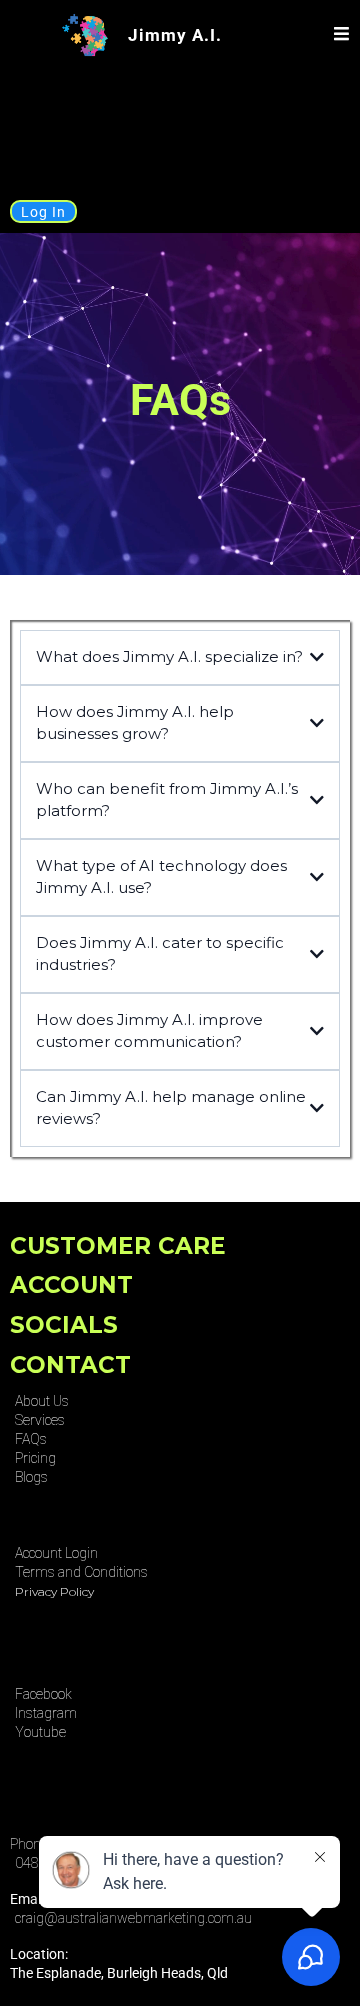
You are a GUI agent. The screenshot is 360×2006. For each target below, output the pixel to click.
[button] (342, 35)
